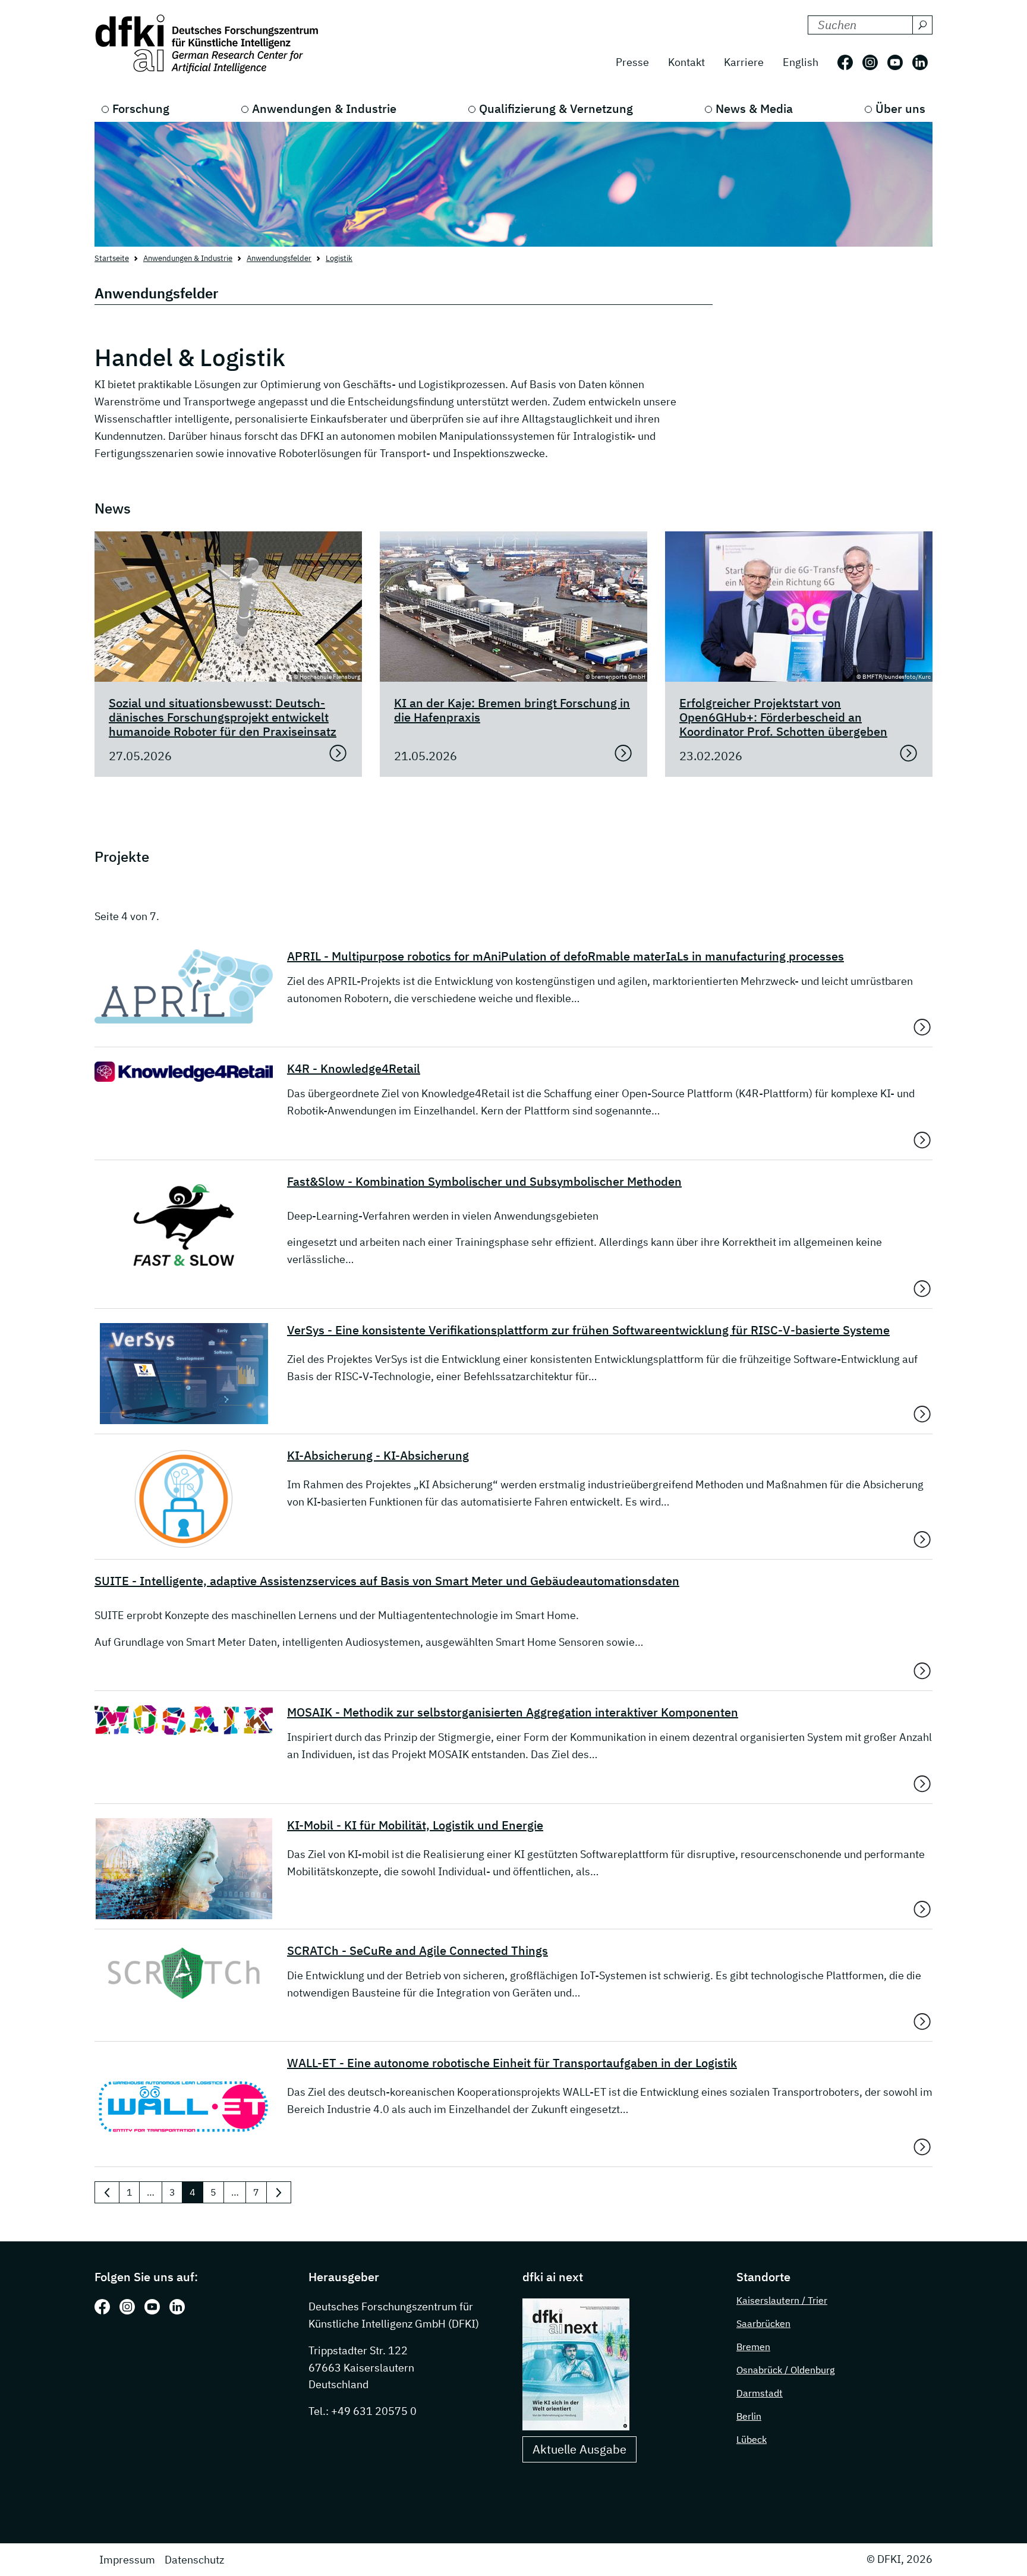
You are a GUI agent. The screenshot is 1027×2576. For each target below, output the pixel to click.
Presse (632, 62)
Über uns (900, 108)
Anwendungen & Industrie (324, 108)
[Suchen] (922, 25)
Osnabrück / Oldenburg (785, 2370)
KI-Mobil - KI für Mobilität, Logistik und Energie (415, 1825)
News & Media (754, 108)
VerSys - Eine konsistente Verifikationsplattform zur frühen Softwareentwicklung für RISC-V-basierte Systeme (588, 1330)
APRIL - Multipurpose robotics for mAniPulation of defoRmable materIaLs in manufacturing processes (566, 956)
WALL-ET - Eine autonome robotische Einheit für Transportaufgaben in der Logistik (512, 2063)
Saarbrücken (763, 2323)
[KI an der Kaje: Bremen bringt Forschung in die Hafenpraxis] (623, 753)
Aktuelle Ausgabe (579, 2449)
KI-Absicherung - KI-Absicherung (378, 1456)
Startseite (112, 258)
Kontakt (686, 62)
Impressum (127, 2560)
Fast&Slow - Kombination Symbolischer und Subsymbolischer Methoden (484, 1182)
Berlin (749, 2416)
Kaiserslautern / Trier (782, 2300)
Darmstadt (760, 2393)
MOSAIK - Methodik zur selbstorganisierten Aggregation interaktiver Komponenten (513, 1712)
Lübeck (752, 2439)
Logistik (339, 258)
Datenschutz (194, 2560)
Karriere (744, 62)
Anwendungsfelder (279, 258)
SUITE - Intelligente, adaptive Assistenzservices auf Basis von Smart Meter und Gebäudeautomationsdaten (387, 1581)
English (801, 62)
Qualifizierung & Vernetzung (556, 108)
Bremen (753, 2347)
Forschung (141, 108)
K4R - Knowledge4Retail (354, 1069)
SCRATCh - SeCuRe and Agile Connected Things (418, 1951)
